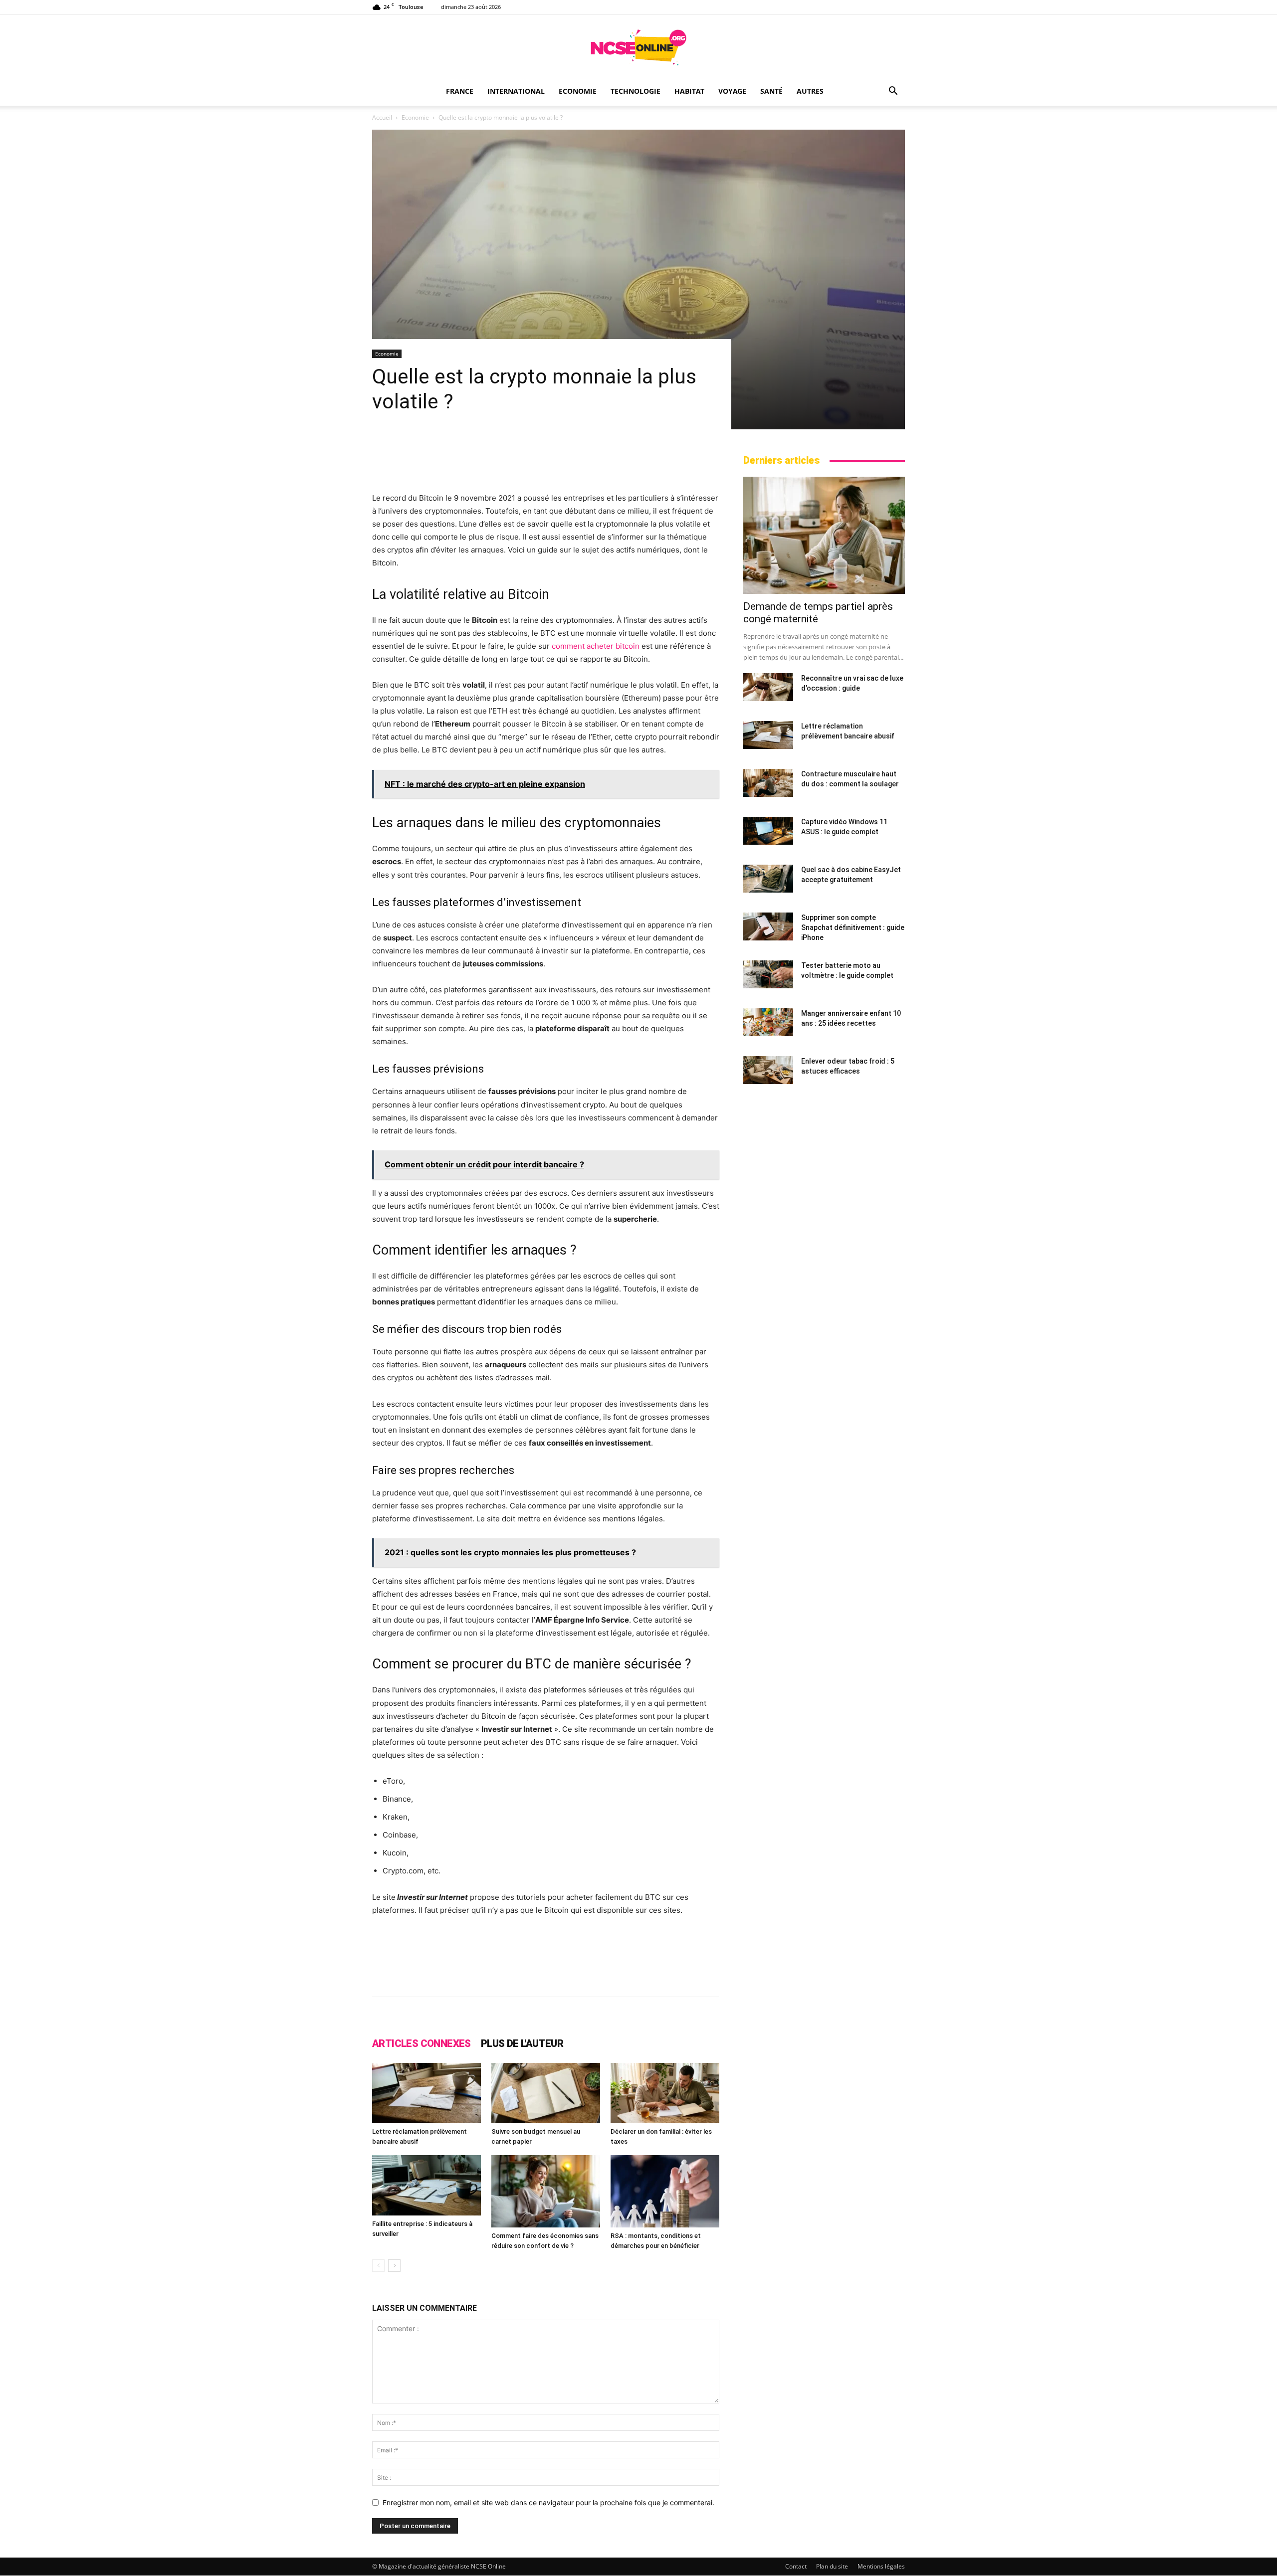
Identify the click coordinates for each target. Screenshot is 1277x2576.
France (460, 91)
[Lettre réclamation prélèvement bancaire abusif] (426, 2093)
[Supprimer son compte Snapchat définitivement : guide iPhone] (768, 926)
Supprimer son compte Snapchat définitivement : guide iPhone (853, 927)
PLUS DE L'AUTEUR (522, 2043)
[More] (752, 1976)
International (516, 91)
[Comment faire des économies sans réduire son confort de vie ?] (546, 2191)
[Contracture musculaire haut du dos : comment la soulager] (768, 783)
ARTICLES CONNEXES (422, 2043)
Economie (578, 91)
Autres (810, 91)
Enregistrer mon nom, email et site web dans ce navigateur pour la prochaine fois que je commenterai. (548, 2502)
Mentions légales (881, 2566)
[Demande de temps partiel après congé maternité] (824, 535)
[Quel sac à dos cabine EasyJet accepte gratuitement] (768, 879)
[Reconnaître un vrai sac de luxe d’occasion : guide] (768, 687)
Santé (771, 91)
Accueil (382, 117)
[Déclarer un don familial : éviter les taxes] (665, 2093)
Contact (796, 2566)
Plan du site (832, 2566)
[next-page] (394, 2266)
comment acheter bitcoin (596, 646)
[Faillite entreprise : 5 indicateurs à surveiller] (426, 2185)
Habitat (689, 91)
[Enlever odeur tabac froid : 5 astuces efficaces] (768, 1070)
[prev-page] (378, 2266)
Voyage (732, 91)
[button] (893, 92)
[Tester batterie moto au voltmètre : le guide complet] (768, 974)
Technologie (636, 91)
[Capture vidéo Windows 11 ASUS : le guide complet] (768, 831)
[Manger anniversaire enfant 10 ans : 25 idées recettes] (768, 1022)
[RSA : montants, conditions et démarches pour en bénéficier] (665, 2191)
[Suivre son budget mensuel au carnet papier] (546, 2093)
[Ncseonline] (638, 47)
